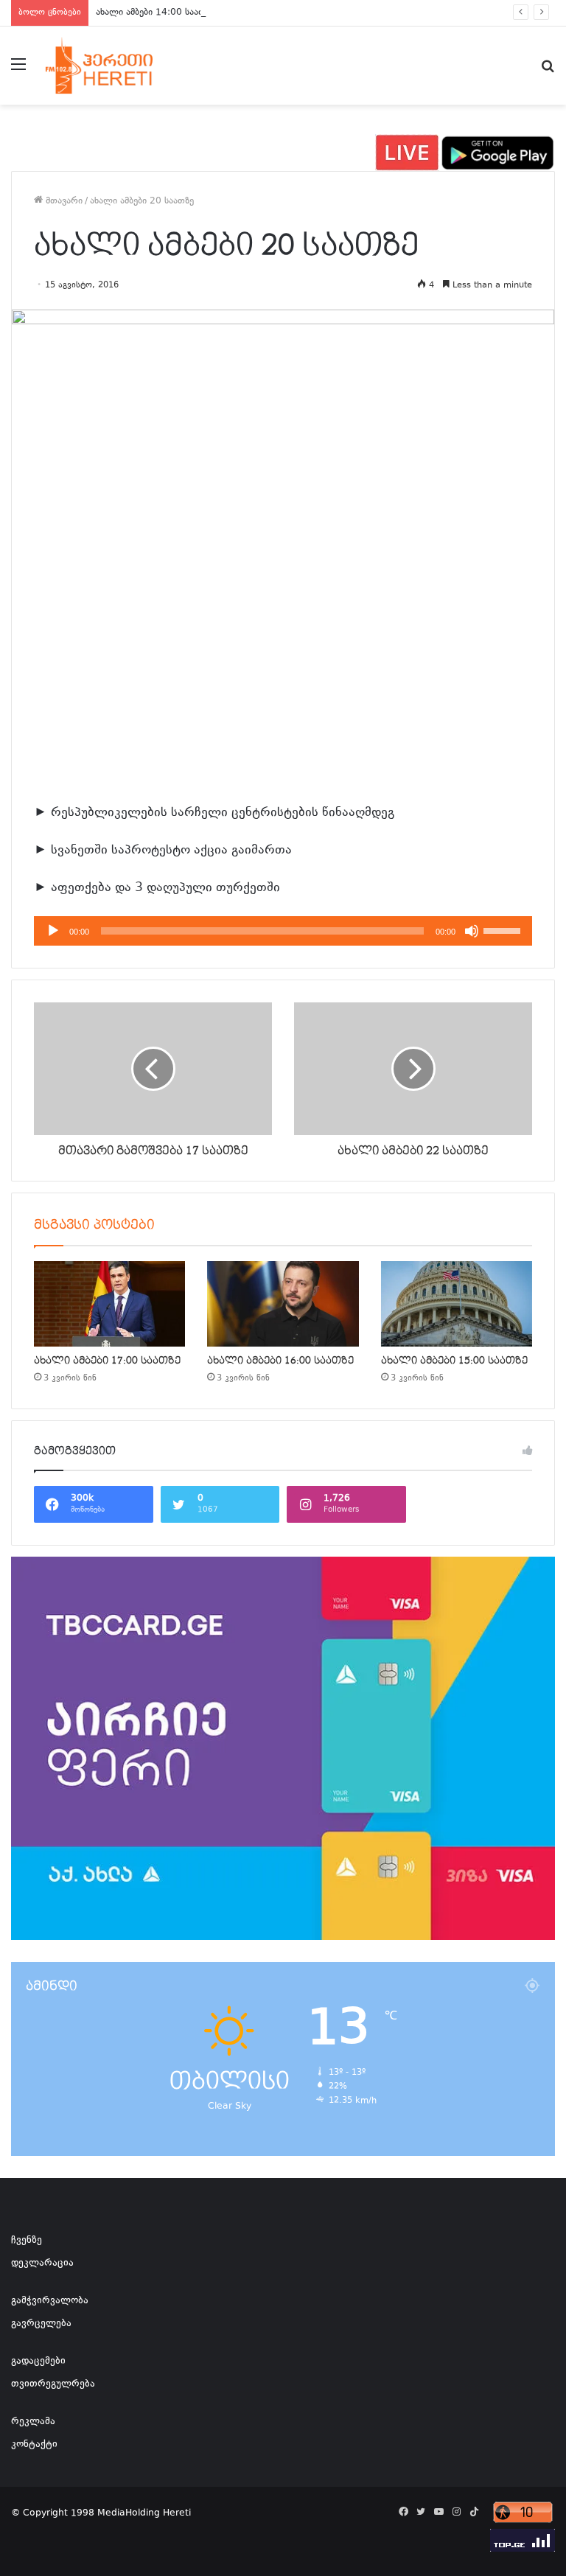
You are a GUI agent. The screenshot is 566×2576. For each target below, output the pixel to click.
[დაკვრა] (53, 931)
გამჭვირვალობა (50, 2301)
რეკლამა (33, 2422)
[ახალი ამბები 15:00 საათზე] (457, 1304)
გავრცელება (41, 2324)
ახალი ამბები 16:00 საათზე (280, 1361)
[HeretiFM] (115, 66)
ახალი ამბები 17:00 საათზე (107, 1361)
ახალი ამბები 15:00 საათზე (454, 1361)
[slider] (504, 929)
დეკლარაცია (42, 2263)
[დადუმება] (472, 931)
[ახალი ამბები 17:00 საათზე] (109, 1304)
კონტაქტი (34, 2445)
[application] (283, 931)
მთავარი (63, 201)
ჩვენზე (27, 2241)
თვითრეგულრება (53, 2384)
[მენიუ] (18, 71)
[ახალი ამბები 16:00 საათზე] (283, 1304)
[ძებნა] (548, 71)
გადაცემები (38, 2362)
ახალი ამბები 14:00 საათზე (155, 13)
